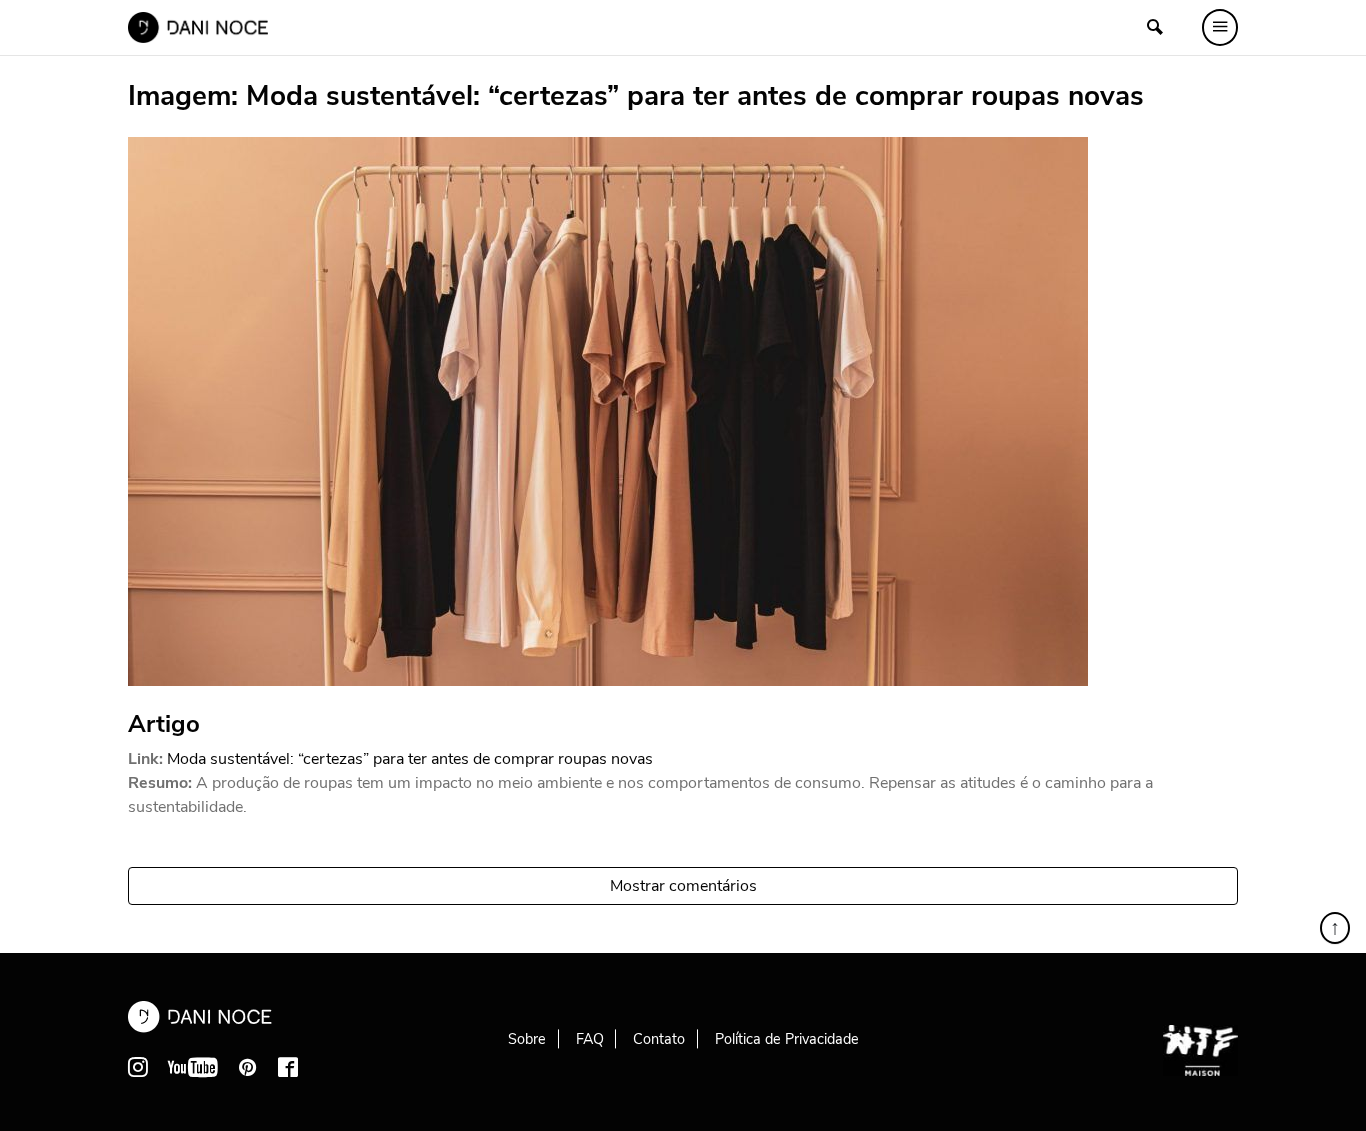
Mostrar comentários (683, 886)
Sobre (527, 1039)
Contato (659, 1039)
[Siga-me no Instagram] (138, 1067)
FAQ (590, 1039)
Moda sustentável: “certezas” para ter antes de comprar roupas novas (410, 759)
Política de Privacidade (787, 1039)
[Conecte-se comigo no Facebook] (288, 1067)
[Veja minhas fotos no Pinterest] (248, 1067)
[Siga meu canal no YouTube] (193, 1067)
